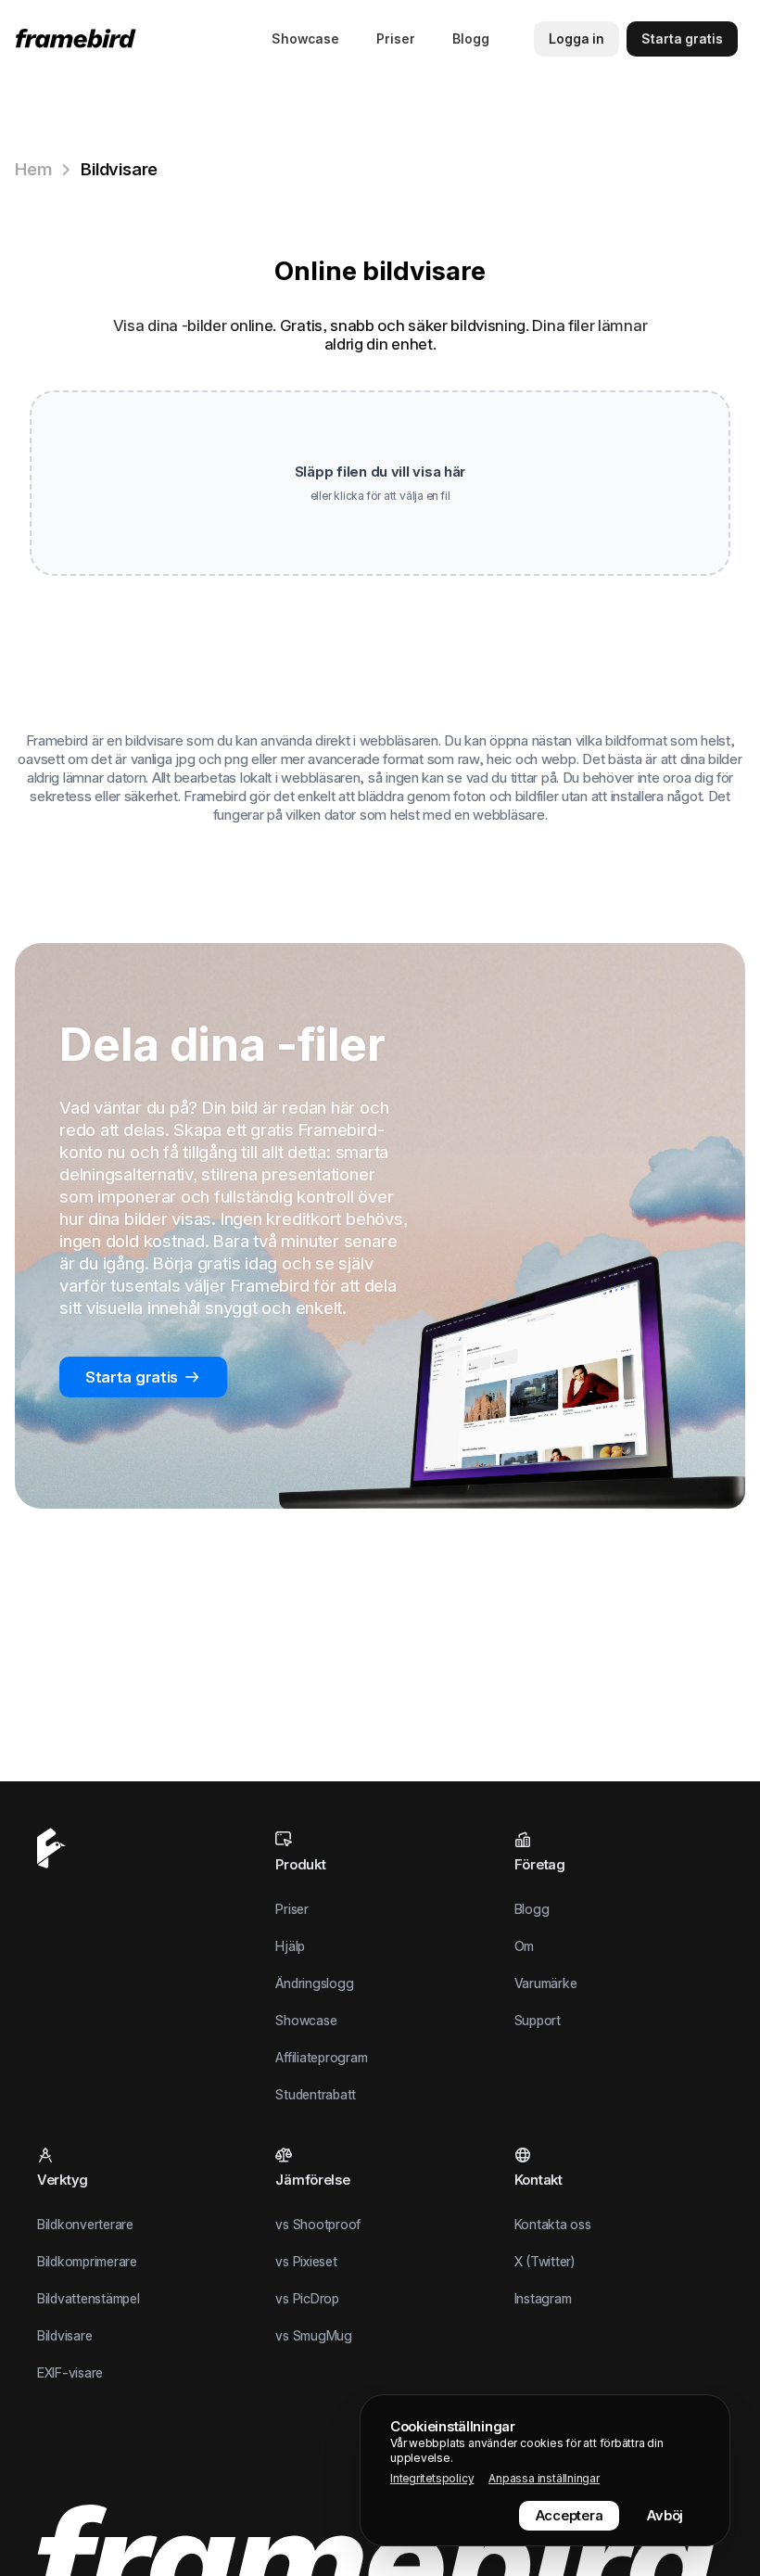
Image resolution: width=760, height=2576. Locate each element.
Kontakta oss (553, 2224)
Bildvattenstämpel (89, 2298)
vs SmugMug (313, 2335)
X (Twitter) (545, 2261)
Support (538, 2020)
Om (525, 1946)
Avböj (665, 2515)
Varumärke (546, 1983)
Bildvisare (119, 169)
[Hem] (79, 38)
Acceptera (570, 2515)
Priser (396, 38)
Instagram (543, 2298)
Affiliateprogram (321, 2057)
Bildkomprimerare (87, 2261)
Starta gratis (132, 1377)
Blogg (471, 38)
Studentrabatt (316, 2094)
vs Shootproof (318, 2224)
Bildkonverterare (85, 2224)
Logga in (576, 38)
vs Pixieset (306, 2261)
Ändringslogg (314, 1983)
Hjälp (290, 1946)
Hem (33, 169)
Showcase (305, 38)
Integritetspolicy (432, 2478)
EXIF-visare (70, 2372)
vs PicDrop (307, 2298)
